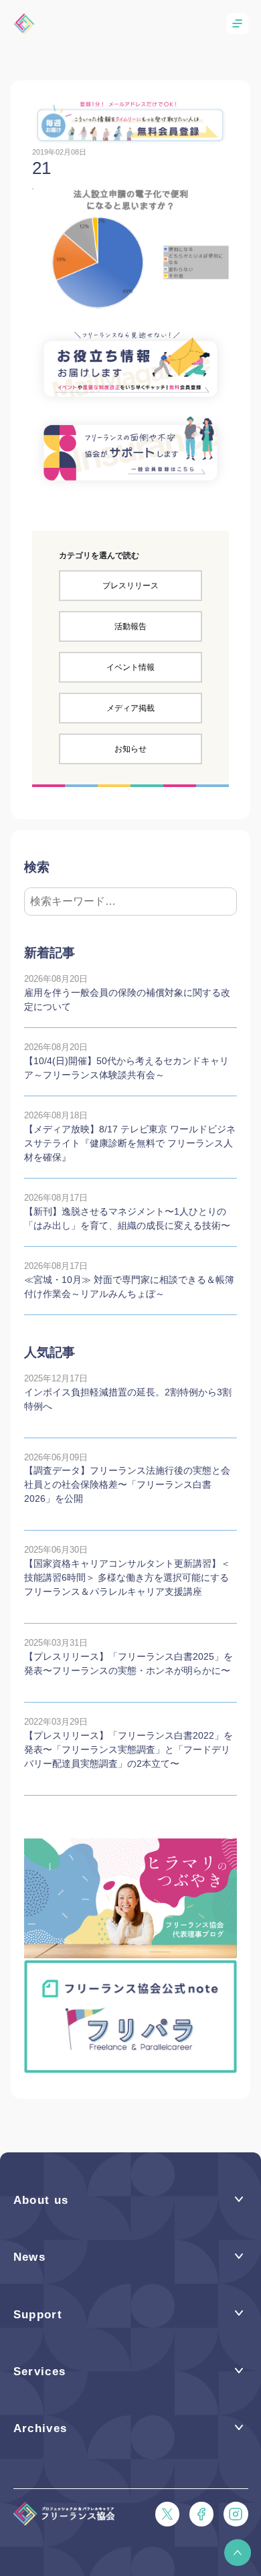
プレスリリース (130, 586)
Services (40, 2372)
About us (41, 2200)
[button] (238, 2553)
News (29, 2257)
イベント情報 (130, 667)
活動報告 (130, 626)
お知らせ (130, 749)
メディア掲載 (130, 708)
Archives (40, 2428)
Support (38, 2315)
